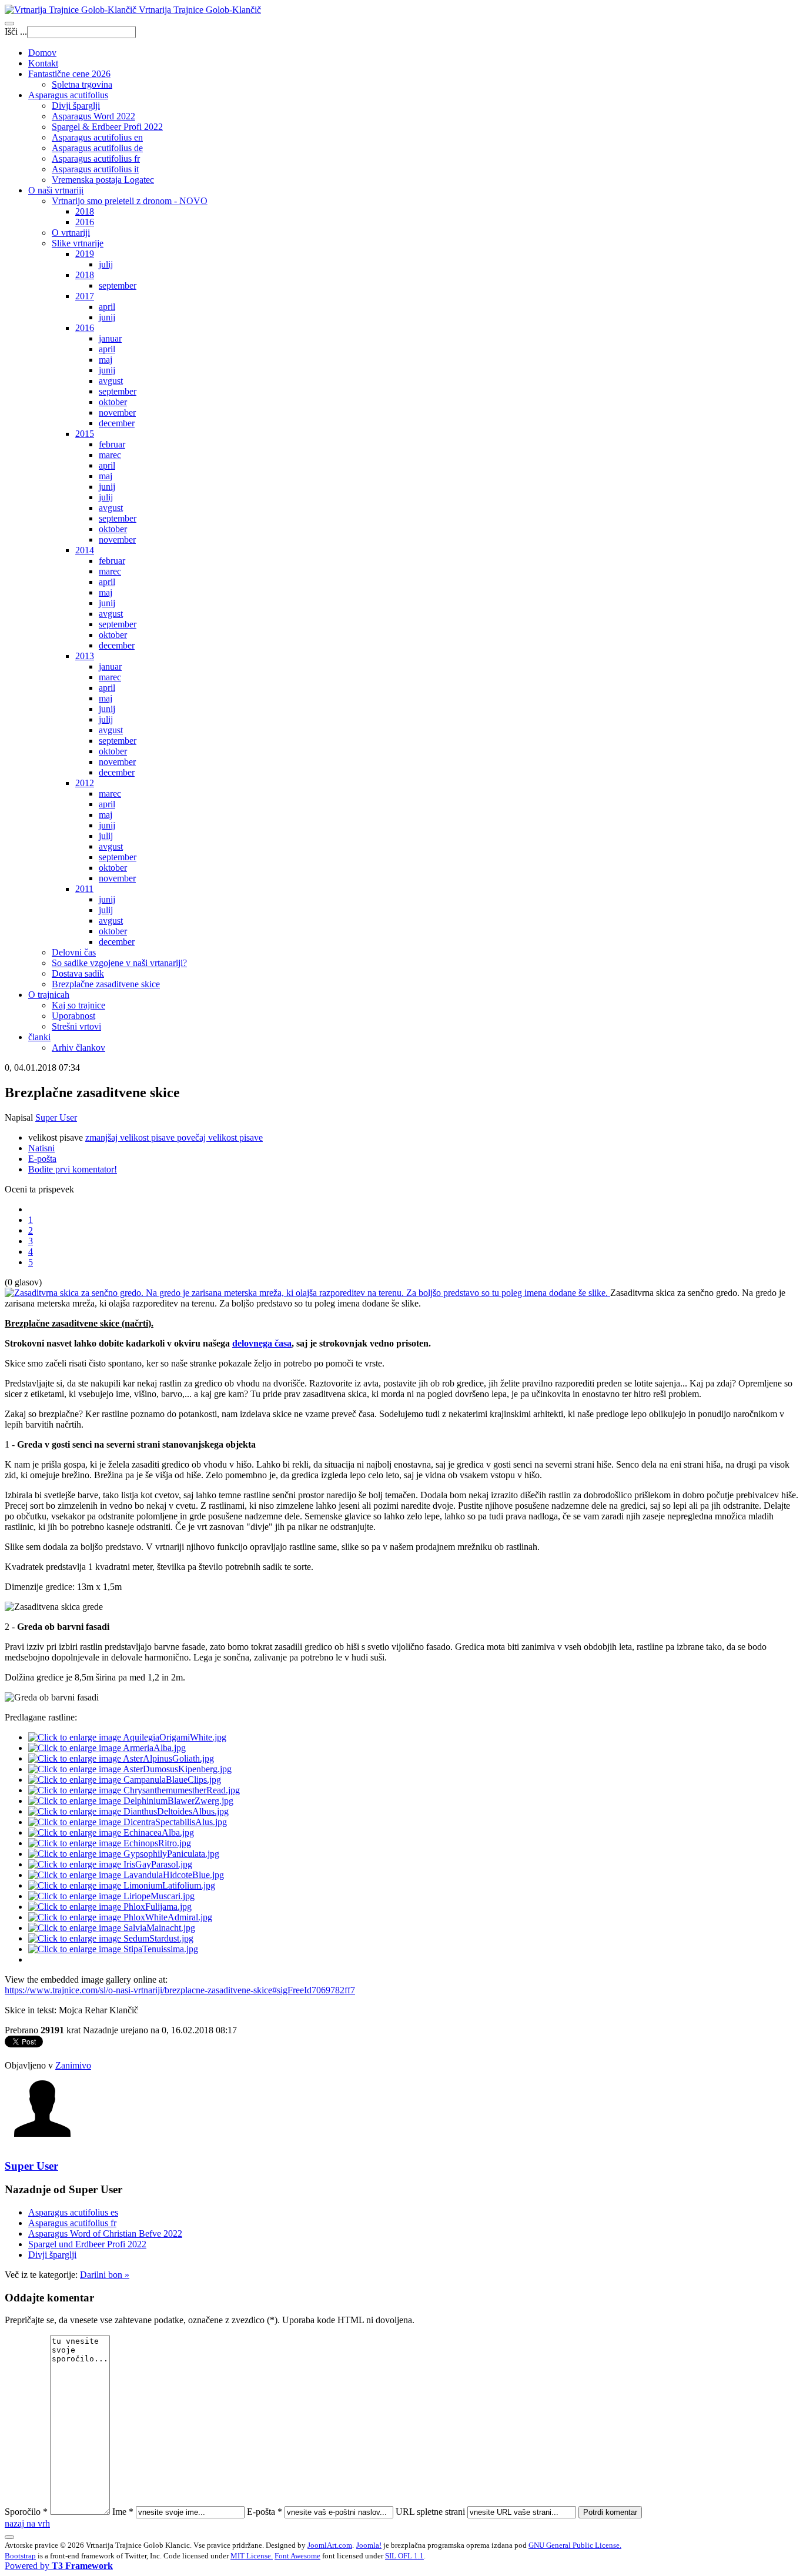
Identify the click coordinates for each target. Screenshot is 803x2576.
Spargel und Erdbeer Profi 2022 (87, 2244)
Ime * (123, 2512)
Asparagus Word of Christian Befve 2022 (105, 2233)
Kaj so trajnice (78, 1005)
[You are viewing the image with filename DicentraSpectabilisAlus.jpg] (128, 1822)
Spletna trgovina (82, 84)
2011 (84, 889)
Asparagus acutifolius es (73, 2212)
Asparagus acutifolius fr (96, 158)
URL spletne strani (430, 2512)
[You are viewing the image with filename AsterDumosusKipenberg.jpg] (130, 1769)
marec (110, 455)
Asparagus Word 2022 (93, 116)
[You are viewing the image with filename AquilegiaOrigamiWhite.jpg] (127, 1737)
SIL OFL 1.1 (404, 2556)
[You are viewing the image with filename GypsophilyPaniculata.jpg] (124, 1854)
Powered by (59, 2566)
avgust (111, 381)
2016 (85, 222)
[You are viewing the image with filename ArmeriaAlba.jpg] (107, 1748)
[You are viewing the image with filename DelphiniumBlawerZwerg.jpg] (131, 1801)
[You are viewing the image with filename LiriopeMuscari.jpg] (111, 1896)
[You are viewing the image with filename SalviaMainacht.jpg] (112, 1928)
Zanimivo (73, 2065)
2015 (85, 434)
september (118, 285)
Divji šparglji (76, 106)
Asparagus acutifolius (68, 95)
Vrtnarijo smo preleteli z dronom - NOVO (130, 201)
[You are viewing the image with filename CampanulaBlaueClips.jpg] (125, 1780)
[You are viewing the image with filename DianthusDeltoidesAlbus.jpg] (128, 1811)
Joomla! (369, 2545)
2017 (85, 296)
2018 (85, 211)
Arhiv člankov (78, 1048)
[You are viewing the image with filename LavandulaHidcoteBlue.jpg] (126, 1875)
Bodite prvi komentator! (73, 1169)
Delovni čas (74, 952)
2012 (85, 783)
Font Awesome (297, 2556)
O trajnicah (49, 995)
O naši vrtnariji (56, 190)
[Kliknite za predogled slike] (307, 1293)
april (107, 307)
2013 (85, 656)
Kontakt (43, 63)
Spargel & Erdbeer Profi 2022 (107, 127)
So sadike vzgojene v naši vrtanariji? (119, 963)
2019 (85, 254)
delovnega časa (262, 1343)
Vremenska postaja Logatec (103, 180)
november (117, 412)
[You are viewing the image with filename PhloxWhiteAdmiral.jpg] (120, 1917)
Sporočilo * (26, 2512)
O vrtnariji (71, 233)
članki (39, 1037)
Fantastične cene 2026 (69, 74)
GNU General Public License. (575, 2545)
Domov (42, 53)
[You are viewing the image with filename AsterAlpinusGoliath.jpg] (121, 1758)
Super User (56, 1117)
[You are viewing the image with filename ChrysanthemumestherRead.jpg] (134, 1790)
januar (110, 338)
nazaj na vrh (27, 2523)
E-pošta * (265, 2512)
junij (107, 317)
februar (112, 444)
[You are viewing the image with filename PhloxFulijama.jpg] (110, 1907)
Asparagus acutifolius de (97, 148)
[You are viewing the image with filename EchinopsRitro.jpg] (110, 1843)
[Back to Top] (9, 2537)
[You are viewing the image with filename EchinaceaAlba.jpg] (111, 1832)
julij (106, 264)
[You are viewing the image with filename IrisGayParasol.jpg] (110, 1864)
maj (106, 360)
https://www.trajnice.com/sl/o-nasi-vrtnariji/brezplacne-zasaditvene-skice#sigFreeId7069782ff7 (180, 1990)
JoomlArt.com (330, 2545)
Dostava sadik (78, 973)
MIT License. (252, 2556)
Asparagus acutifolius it (95, 169)
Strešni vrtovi (76, 1026)
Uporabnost (73, 1016)
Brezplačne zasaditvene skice (106, 984)
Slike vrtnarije (78, 243)
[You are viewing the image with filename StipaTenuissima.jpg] (113, 1949)
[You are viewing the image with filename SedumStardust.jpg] (111, 1938)
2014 (85, 550)
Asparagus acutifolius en (97, 137)
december (117, 423)
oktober (113, 402)
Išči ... (16, 31)
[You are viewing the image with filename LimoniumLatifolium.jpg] (122, 1885)
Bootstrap (20, 2556)
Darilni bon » (105, 2275)
